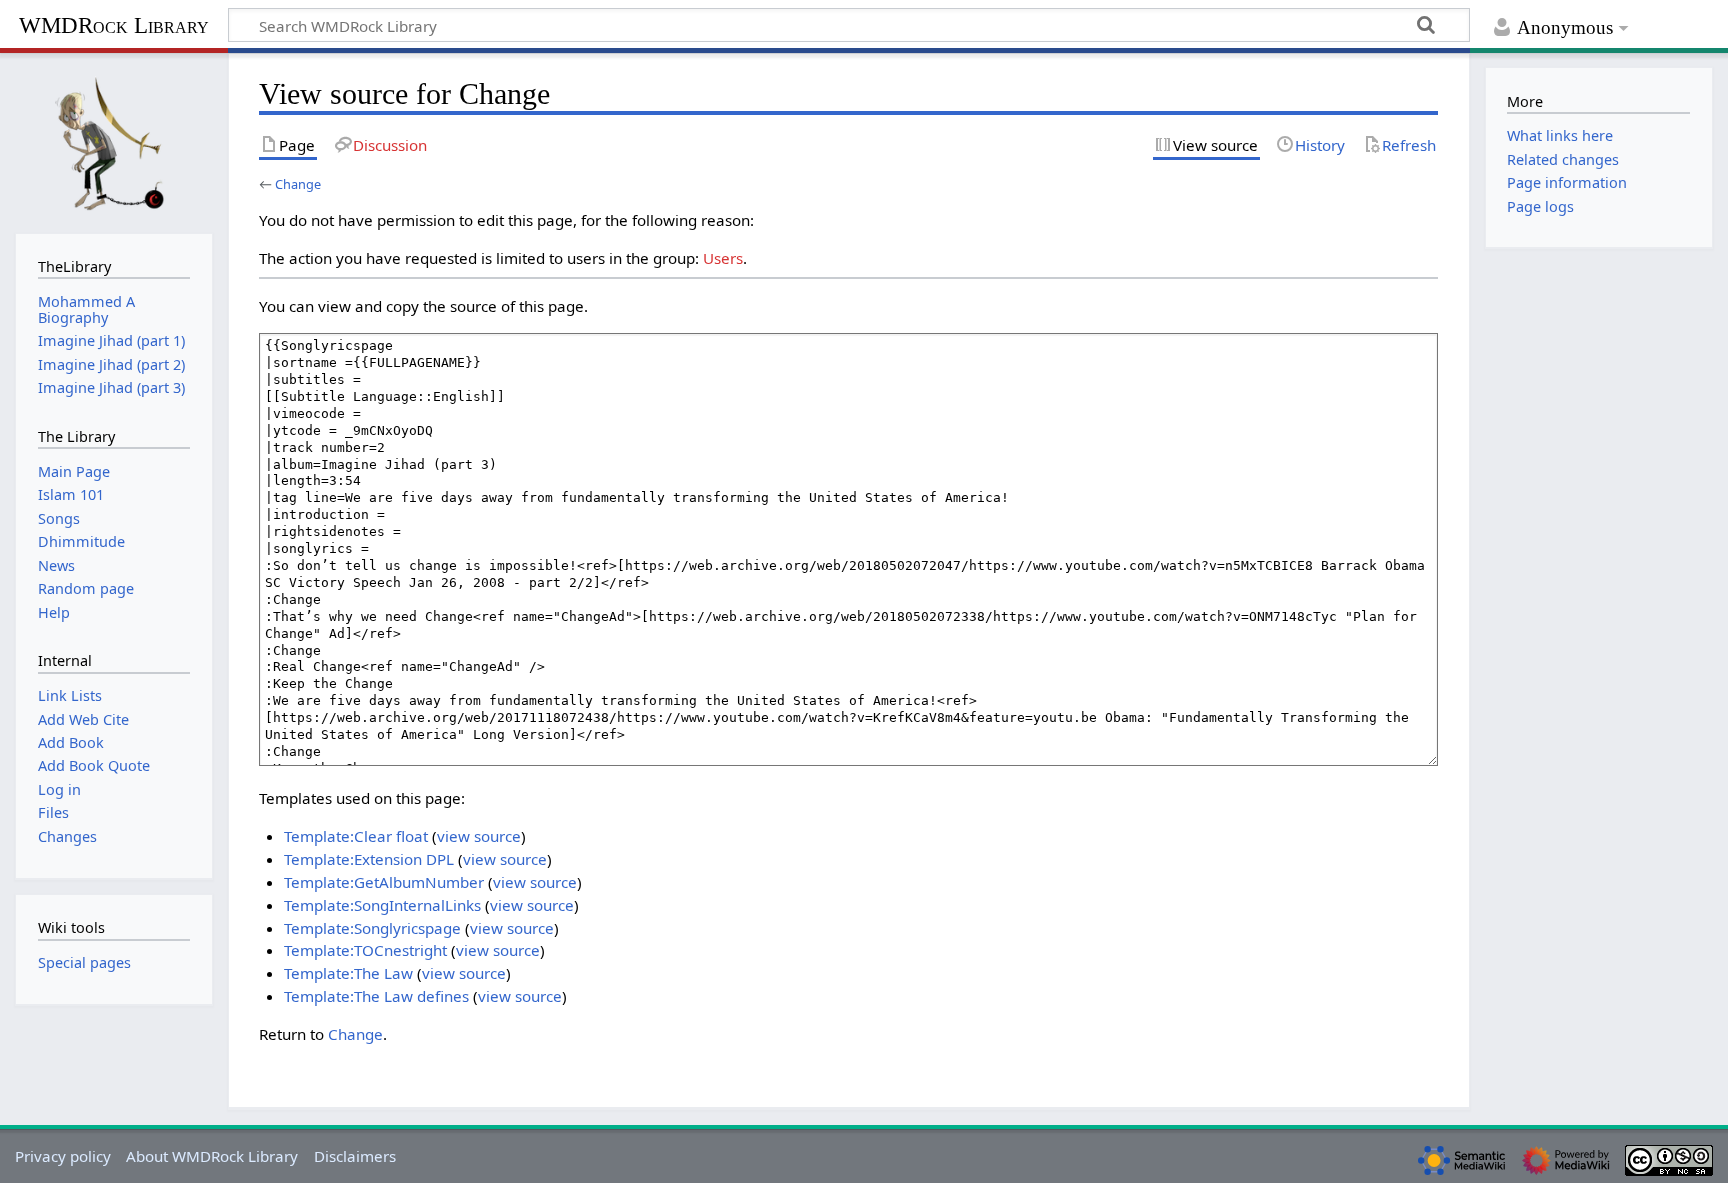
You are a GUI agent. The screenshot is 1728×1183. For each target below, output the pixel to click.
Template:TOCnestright (365, 950)
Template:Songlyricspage (372, 928)
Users (723, 258)
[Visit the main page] (114, 141)
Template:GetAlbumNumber (384, 882)
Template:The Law (348, 973)
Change (298, 184)
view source (479, 836)
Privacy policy (63, 1156)
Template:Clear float (356, 836)
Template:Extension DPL (369, 859)
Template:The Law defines (376, 996)
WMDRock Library (114, 25)
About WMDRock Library (212, 1156)
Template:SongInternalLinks (382, 905)
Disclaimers (355, 1156)
